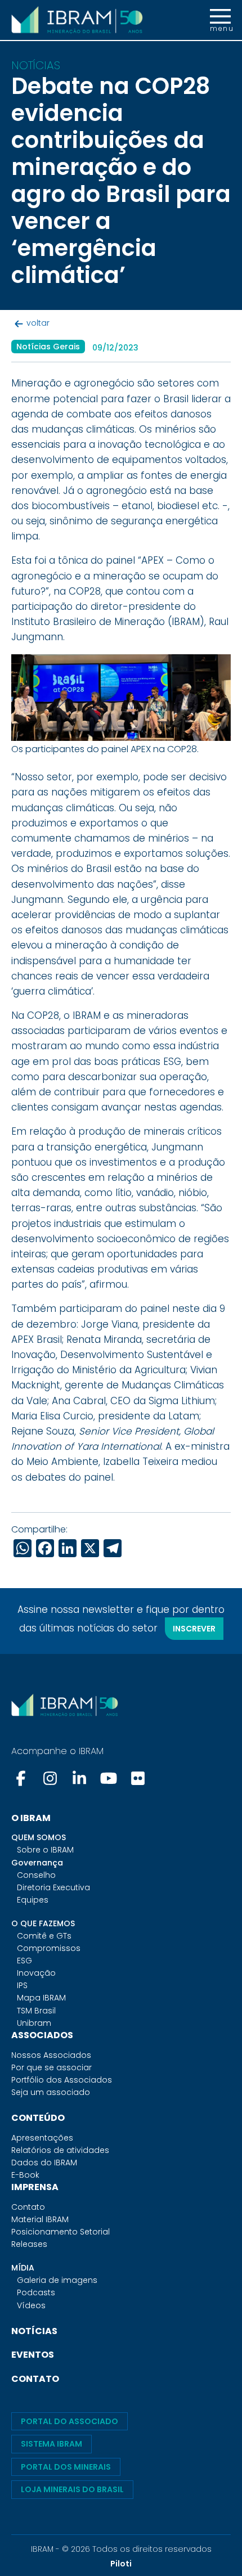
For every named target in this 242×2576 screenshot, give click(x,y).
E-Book (25, 2175)
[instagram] (50, 1778)
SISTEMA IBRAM (51, 2444)
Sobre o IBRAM (45, 1850)
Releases (29, 2244)
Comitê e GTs (44, 1936)
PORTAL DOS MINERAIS (66, 2467)
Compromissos (49, 1948)
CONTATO (35, 2379)
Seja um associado (51, 2092)
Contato (28, 2207)
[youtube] (109, 1778)
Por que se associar (51, 2067)
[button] (220, 20)
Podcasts (36, 2292)
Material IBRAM (40, 2219)
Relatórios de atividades (60, 2150)
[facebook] (22, 1778)
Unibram (34, 2023)
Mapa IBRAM (41, 1998)
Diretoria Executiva (53, 1887)
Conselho (36, 1875)
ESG (24, 1961)
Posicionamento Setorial (60, 2232)
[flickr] (138, 1778)
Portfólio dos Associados (62, 2080)
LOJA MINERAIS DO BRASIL (72, 2489)
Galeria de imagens (57, 2280)
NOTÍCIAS (34, 2331)
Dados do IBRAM (44, 2163)
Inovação (36, 1973)
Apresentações (42, 2138)
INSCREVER (194, 1629)
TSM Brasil (36, 2011)
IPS (22, 1985)
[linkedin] (79, 1778)
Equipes (33, 1900)
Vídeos (31, 2305)
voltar (38, 323)
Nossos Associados (51, 2055)
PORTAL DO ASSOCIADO (70, 2421)
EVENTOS (33, 2355)
